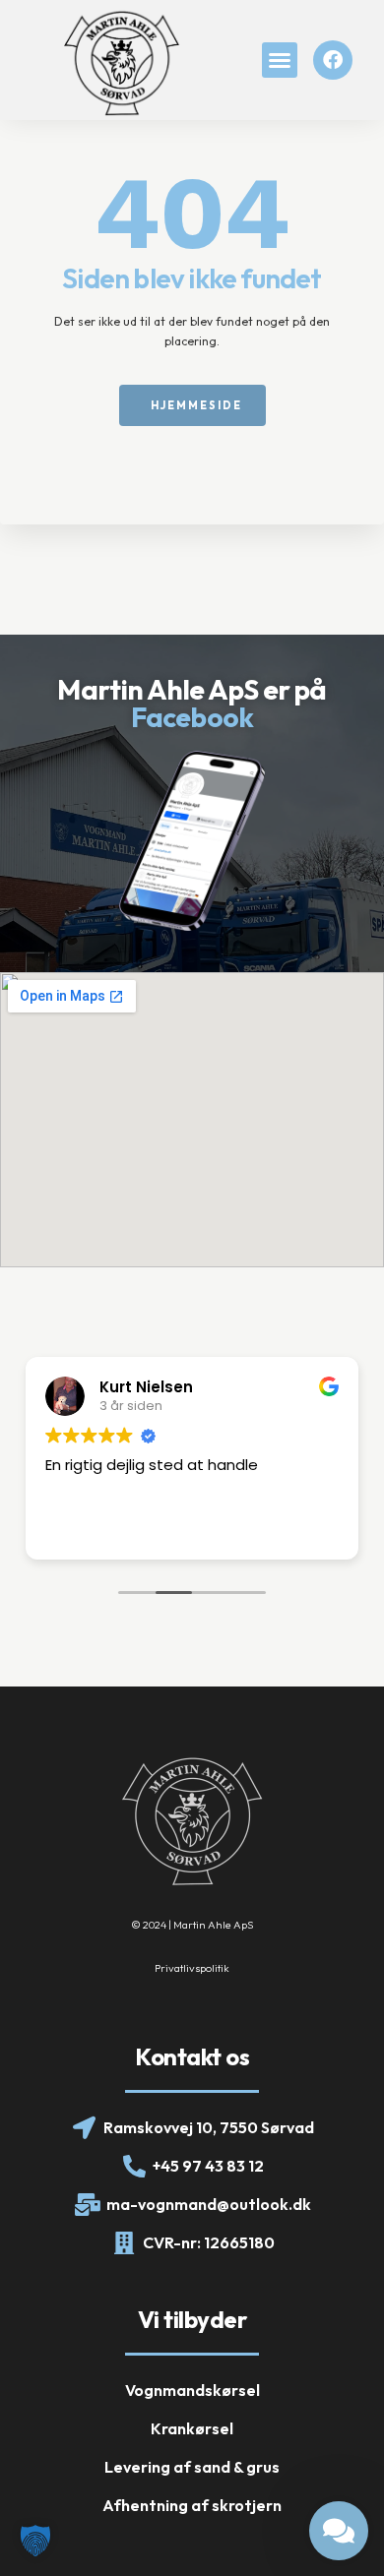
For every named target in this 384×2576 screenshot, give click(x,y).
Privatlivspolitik (192, 1968)
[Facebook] (333, 60)
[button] (280, 60)
